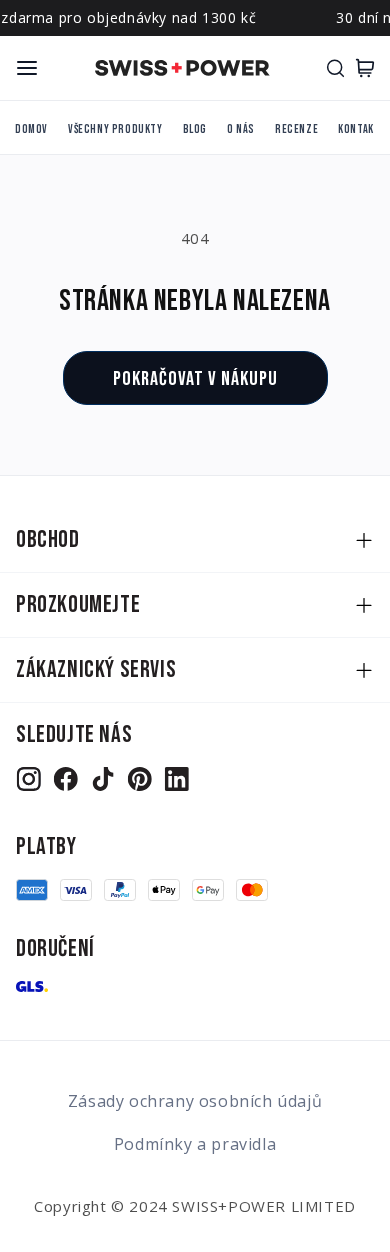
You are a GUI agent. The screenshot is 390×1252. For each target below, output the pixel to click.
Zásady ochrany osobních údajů (195, 1101)
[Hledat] (335, 68)
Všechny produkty (115, 129)
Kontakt (359, 129)
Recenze (296, 129)
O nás (241, 129)
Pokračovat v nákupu (195, 379)
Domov (31, 129)
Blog (195, 129)
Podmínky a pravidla (195, 1144)
